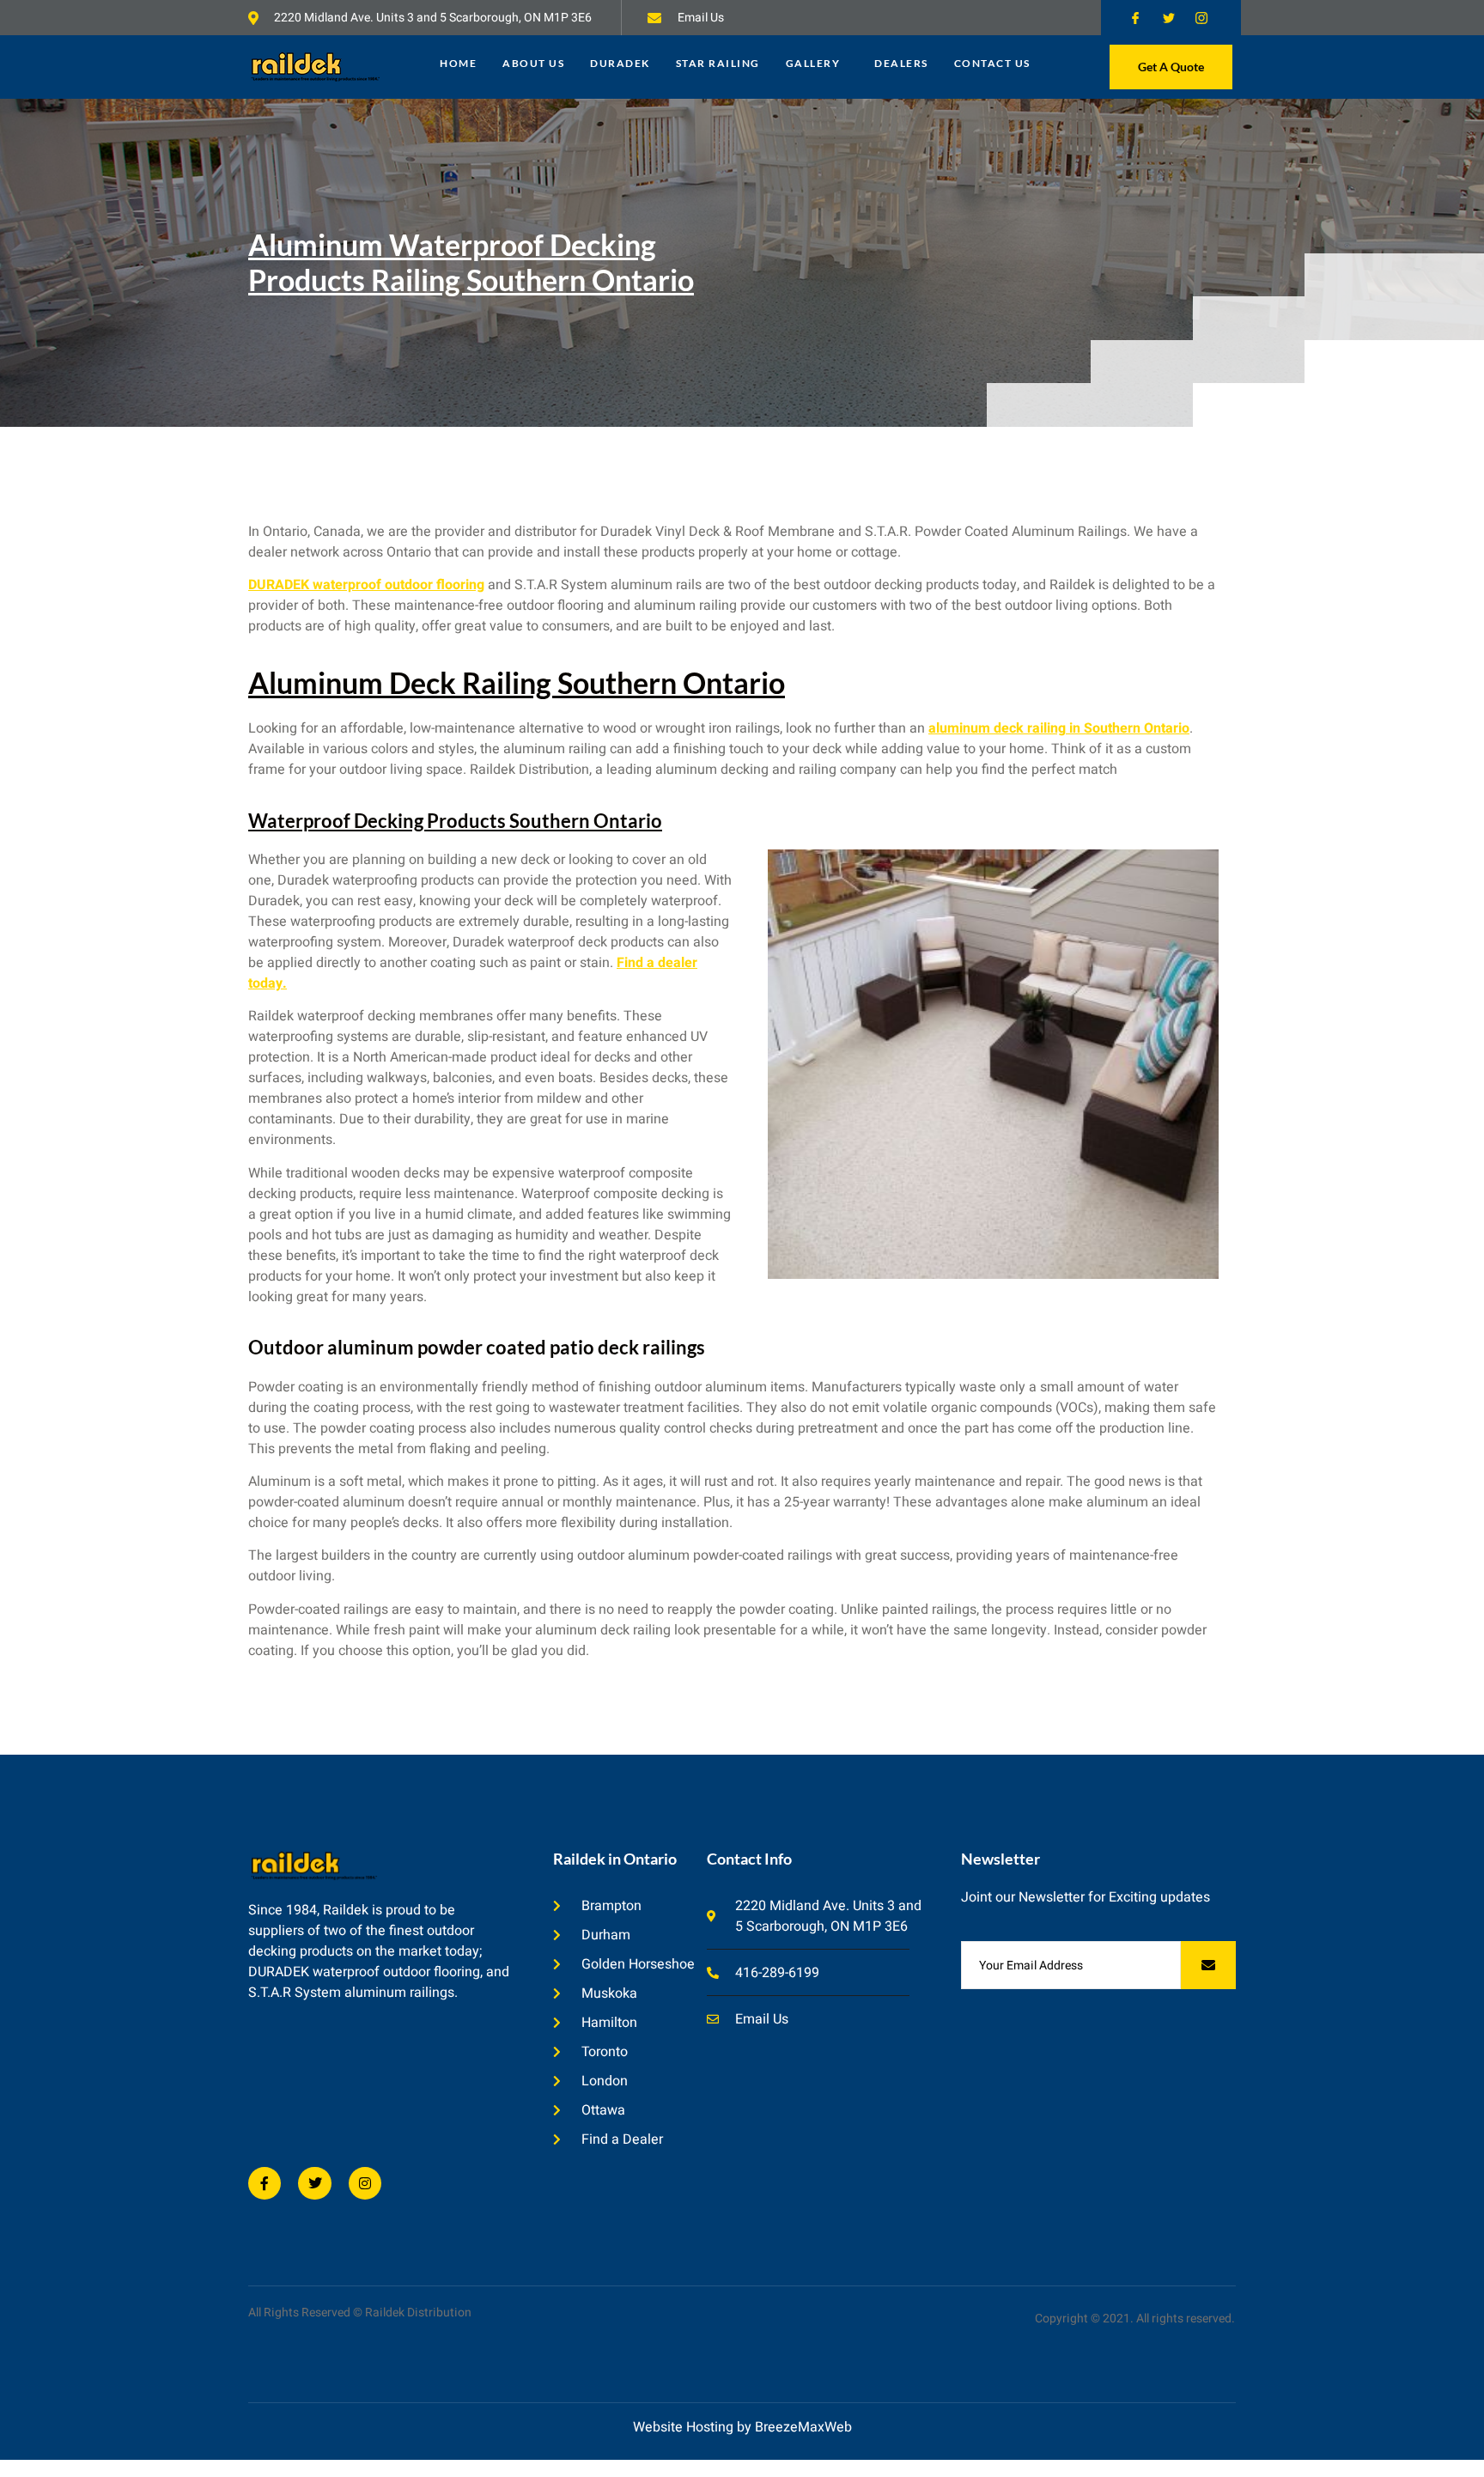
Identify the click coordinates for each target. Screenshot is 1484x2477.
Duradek (620, 63)
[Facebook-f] (265, 2183)
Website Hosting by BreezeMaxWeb (742, 2427)
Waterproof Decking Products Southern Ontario (455, 821)
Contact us (992, 63)
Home (458, 63)
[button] (818, 64)
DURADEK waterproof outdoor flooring (366, 585)
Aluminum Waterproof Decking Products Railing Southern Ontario (471, 262)
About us (533, 63)
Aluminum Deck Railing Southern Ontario (517, 682)
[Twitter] (314, 2183)
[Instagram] (365, 2183)
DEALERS (901, 63)
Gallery (813, 63)
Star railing (718, 63)
